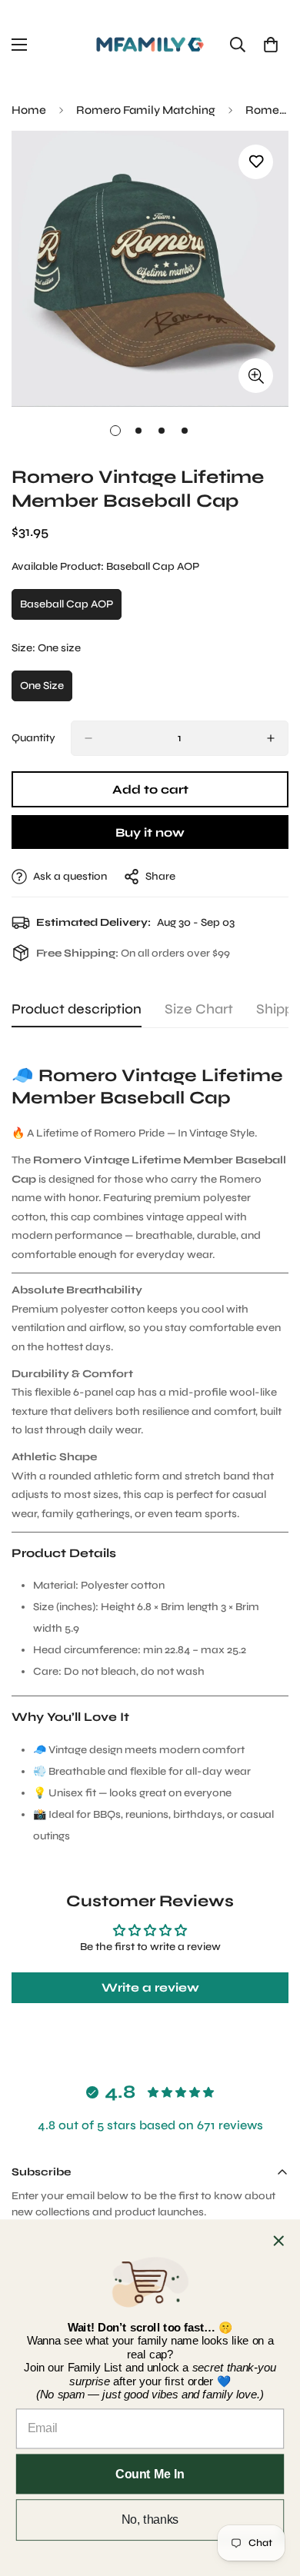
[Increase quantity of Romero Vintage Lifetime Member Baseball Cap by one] (271, 738)
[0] (271, 45)
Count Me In (150, 2473)
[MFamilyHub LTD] (150, 45)
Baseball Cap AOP (71, 609)
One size (46, 690)
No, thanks (150, 2519)
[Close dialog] (278, 2241)
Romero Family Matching (146, 110)
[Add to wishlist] (256, 162)
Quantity (33, 738)
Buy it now (150, 832)
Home (29, 110)
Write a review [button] (150, 1987)
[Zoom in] (256, 376)
